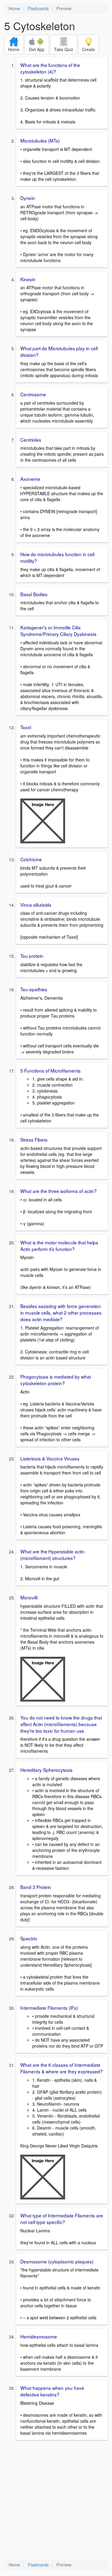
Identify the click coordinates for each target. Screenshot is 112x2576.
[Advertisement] (56, 2500)
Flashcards (38, 8)
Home (14, 8)
